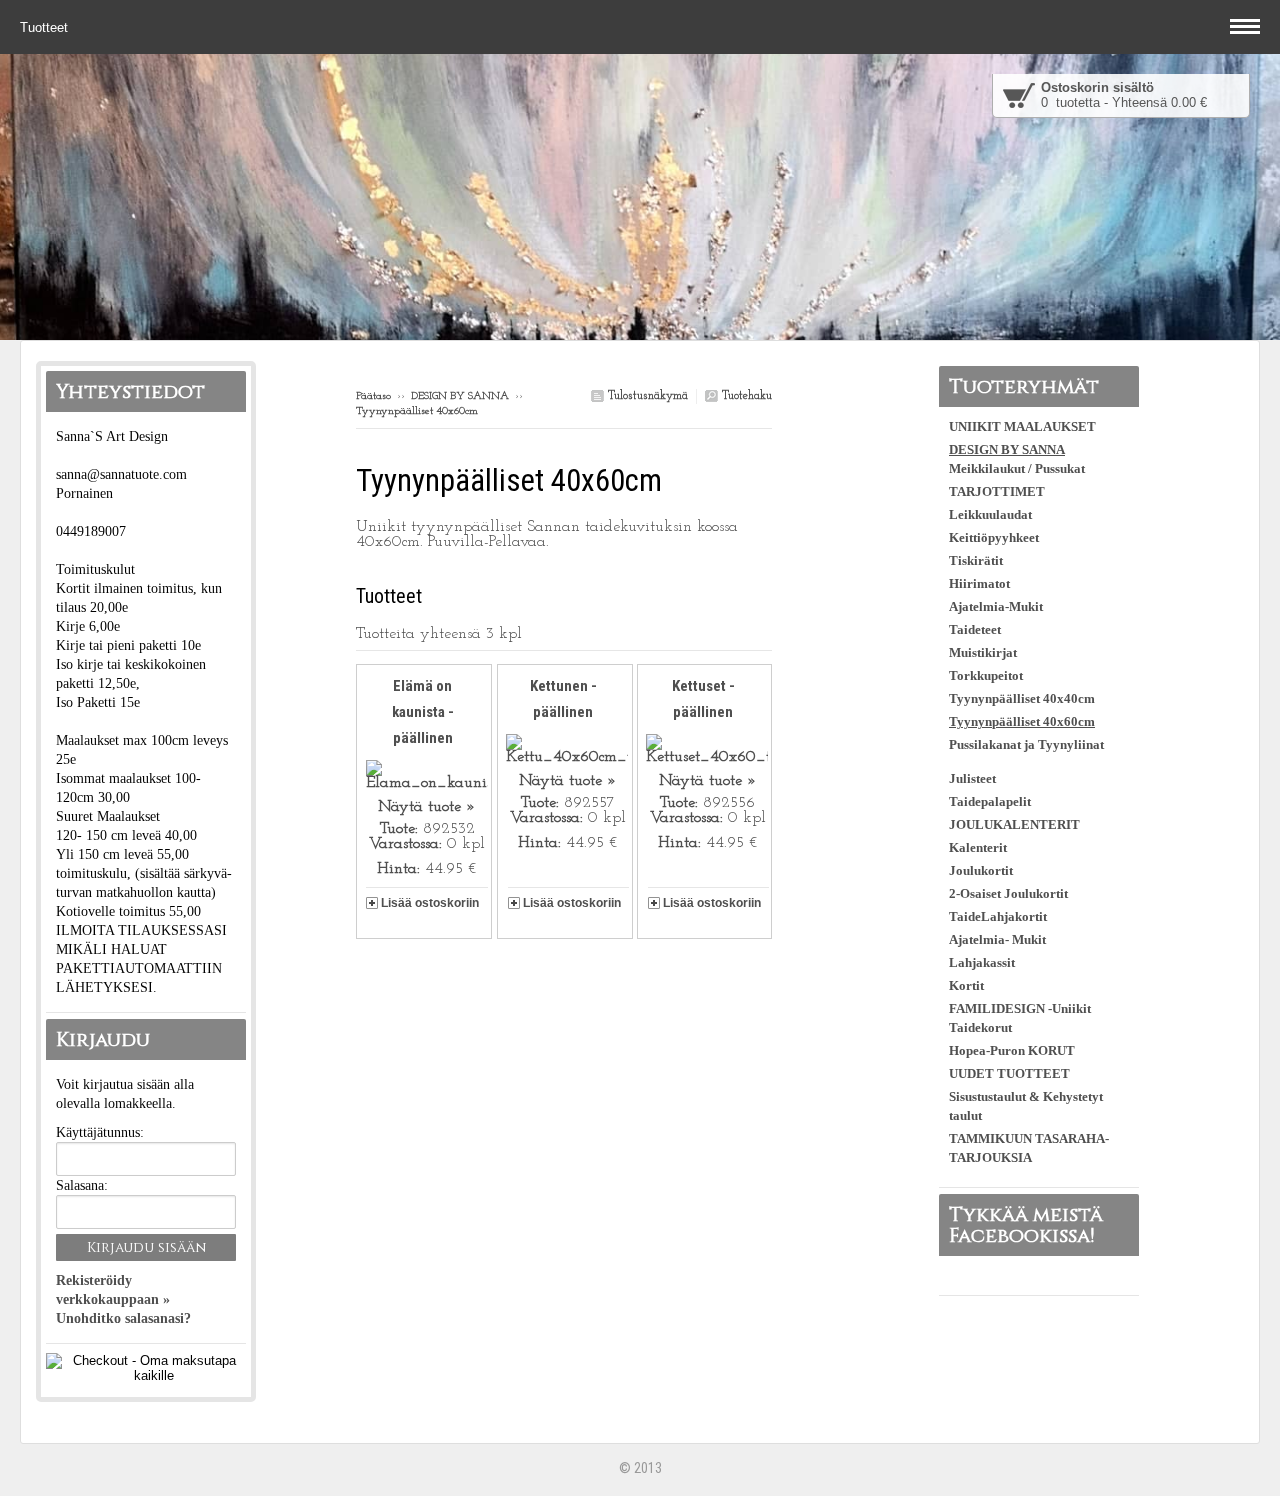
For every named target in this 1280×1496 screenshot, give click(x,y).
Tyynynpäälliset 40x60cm (1022, 721)
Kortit (966, 985)
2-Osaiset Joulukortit (1008, 893)
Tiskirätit (976, 560)
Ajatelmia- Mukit (997, 939)
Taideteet (975, 629)
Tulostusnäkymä (646, 396)
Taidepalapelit (990, 801)
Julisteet (972, 778)
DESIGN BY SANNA (460, 396)
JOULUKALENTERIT (1014, 824)
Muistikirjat (983, 652)
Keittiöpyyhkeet (994, 537)
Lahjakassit (982, 962)
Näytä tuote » (427, 807)
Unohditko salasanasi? (123, 1318)
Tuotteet (46, 27)
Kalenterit (978, 847)
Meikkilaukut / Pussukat (1017, 468)
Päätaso (373, 396)
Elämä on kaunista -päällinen (423, 712)
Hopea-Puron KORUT (1012, 1050)
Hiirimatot (979, 583)
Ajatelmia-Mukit (996, 606)
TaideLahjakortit (998, 916)
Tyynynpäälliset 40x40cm (1022, 698)
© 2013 (640, 1468)
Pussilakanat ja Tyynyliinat (1026, 744)
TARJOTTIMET (997, 491)
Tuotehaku (745, 396)
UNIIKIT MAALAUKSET (1022, 426)
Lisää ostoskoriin (430, 903)
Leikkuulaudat (990, 514)
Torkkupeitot (986, 675)
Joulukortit (981, 870)
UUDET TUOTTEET (1009, 1073)
